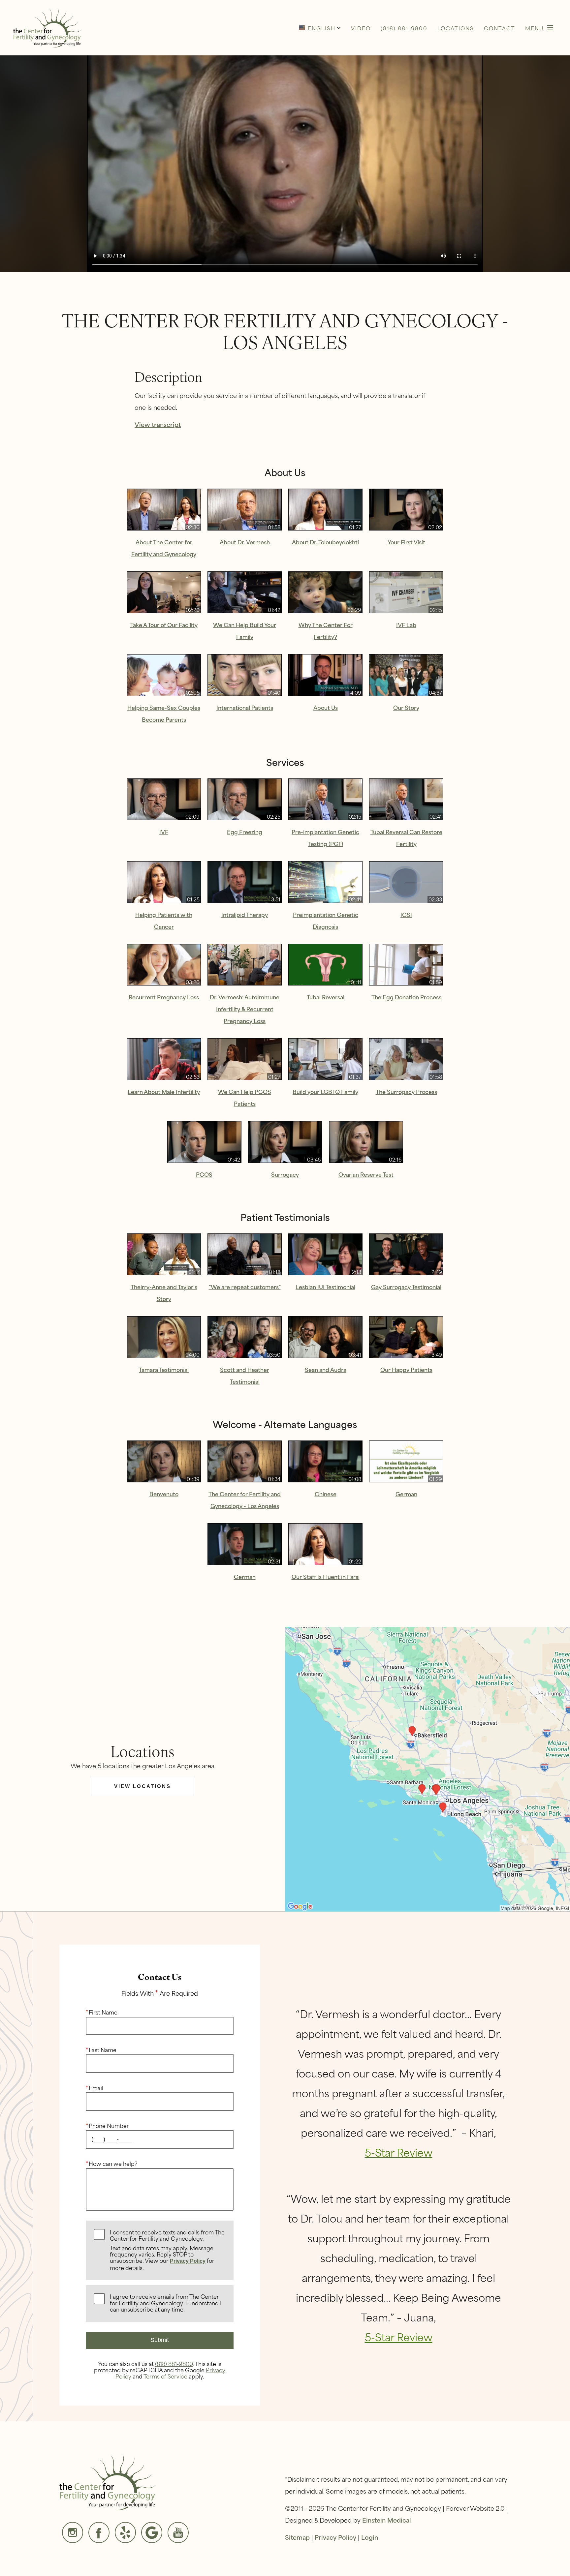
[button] (320, 28)
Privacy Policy (188, 2261)
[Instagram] (73, 2532)
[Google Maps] (152, 2532)
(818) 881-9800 (174, 2363)
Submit (160, 2340)
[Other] (125, 2532)
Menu (534, 28)
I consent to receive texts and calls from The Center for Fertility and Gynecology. (167, 2250)
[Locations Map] (427, 1768)
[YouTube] (178, 2532)
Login (370, 2537)
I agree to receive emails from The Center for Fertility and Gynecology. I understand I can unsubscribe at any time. (166, 2303)
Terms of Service (165, 2376)
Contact (500, 28)
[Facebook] (99, 2532)
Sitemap (297, 2537)
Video (361, 28)
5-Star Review (399, 2152)
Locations (456, 28)
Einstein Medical (387, 2520)
